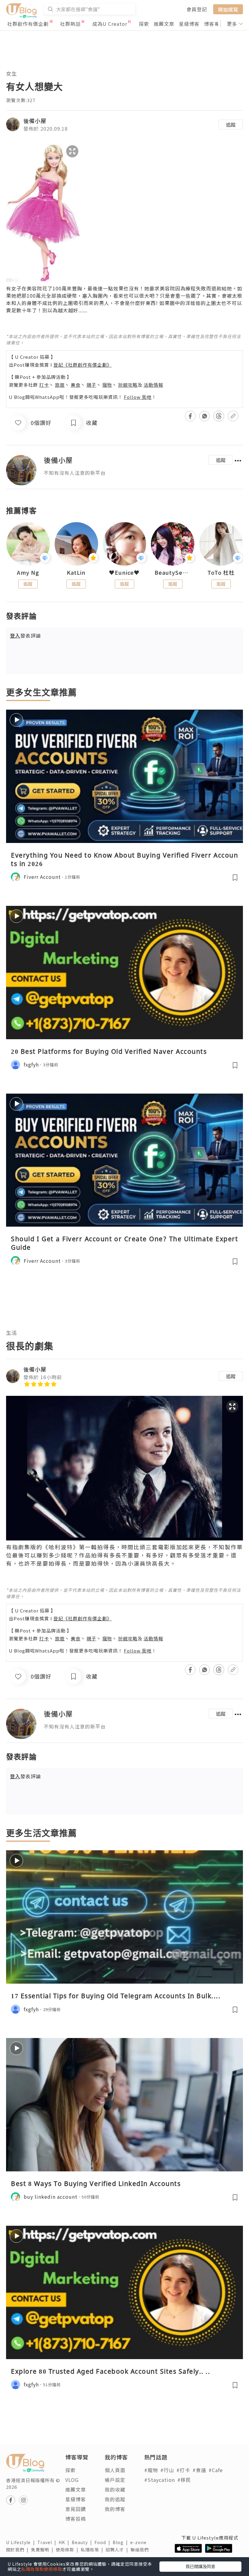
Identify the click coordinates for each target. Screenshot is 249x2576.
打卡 (44, 385)
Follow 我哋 (138, 397)
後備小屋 (35, 121)
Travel (48, 2542)
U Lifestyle (22, 2542)
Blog (121, 2542)
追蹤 (231, 125)
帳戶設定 (115, 2480)
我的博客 (115, 2509)
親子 (91, 385)
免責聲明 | (43, 2550)
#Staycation (160, 2480)
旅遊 (60, 385)
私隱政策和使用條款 (42, 2569)
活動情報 (153, 385)
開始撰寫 (228, 9)
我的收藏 (115, 2489)
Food (104, 2542)
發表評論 (26, 635)
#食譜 (199, 2470)
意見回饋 (76, 2509)
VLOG (72, 2480)
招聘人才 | (118, 2550)
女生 (12, 73)
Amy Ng (28, 573)
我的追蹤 (115, 2499)
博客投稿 (76, 2519)
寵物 (107, 385)
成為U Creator (110, 24)
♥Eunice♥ (124, 573)
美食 (76, 385)
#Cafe (216, 2470)
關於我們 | (19, 2550)
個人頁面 (115, 2470)
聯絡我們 (141, 2550)
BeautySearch (173, 573)
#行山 (167, 2470)
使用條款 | (68, 2550)
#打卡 (183, 2470)
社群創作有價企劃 (28, 24)
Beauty (83, 2542)
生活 (12, 1333)
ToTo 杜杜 (221, 573)
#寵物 (151, 2470)
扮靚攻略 (128, 385)
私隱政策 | (93, 2550)
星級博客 (189, 24)
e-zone (140, 2542)
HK (65, 2542)
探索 (144, 24)
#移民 (184, 2480)
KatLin (76, 573)
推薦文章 (164, 24)
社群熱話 (70, 24)
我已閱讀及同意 (200, 2566)
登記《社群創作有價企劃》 (83, 365)
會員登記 (197, 9)
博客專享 (214, 24)
